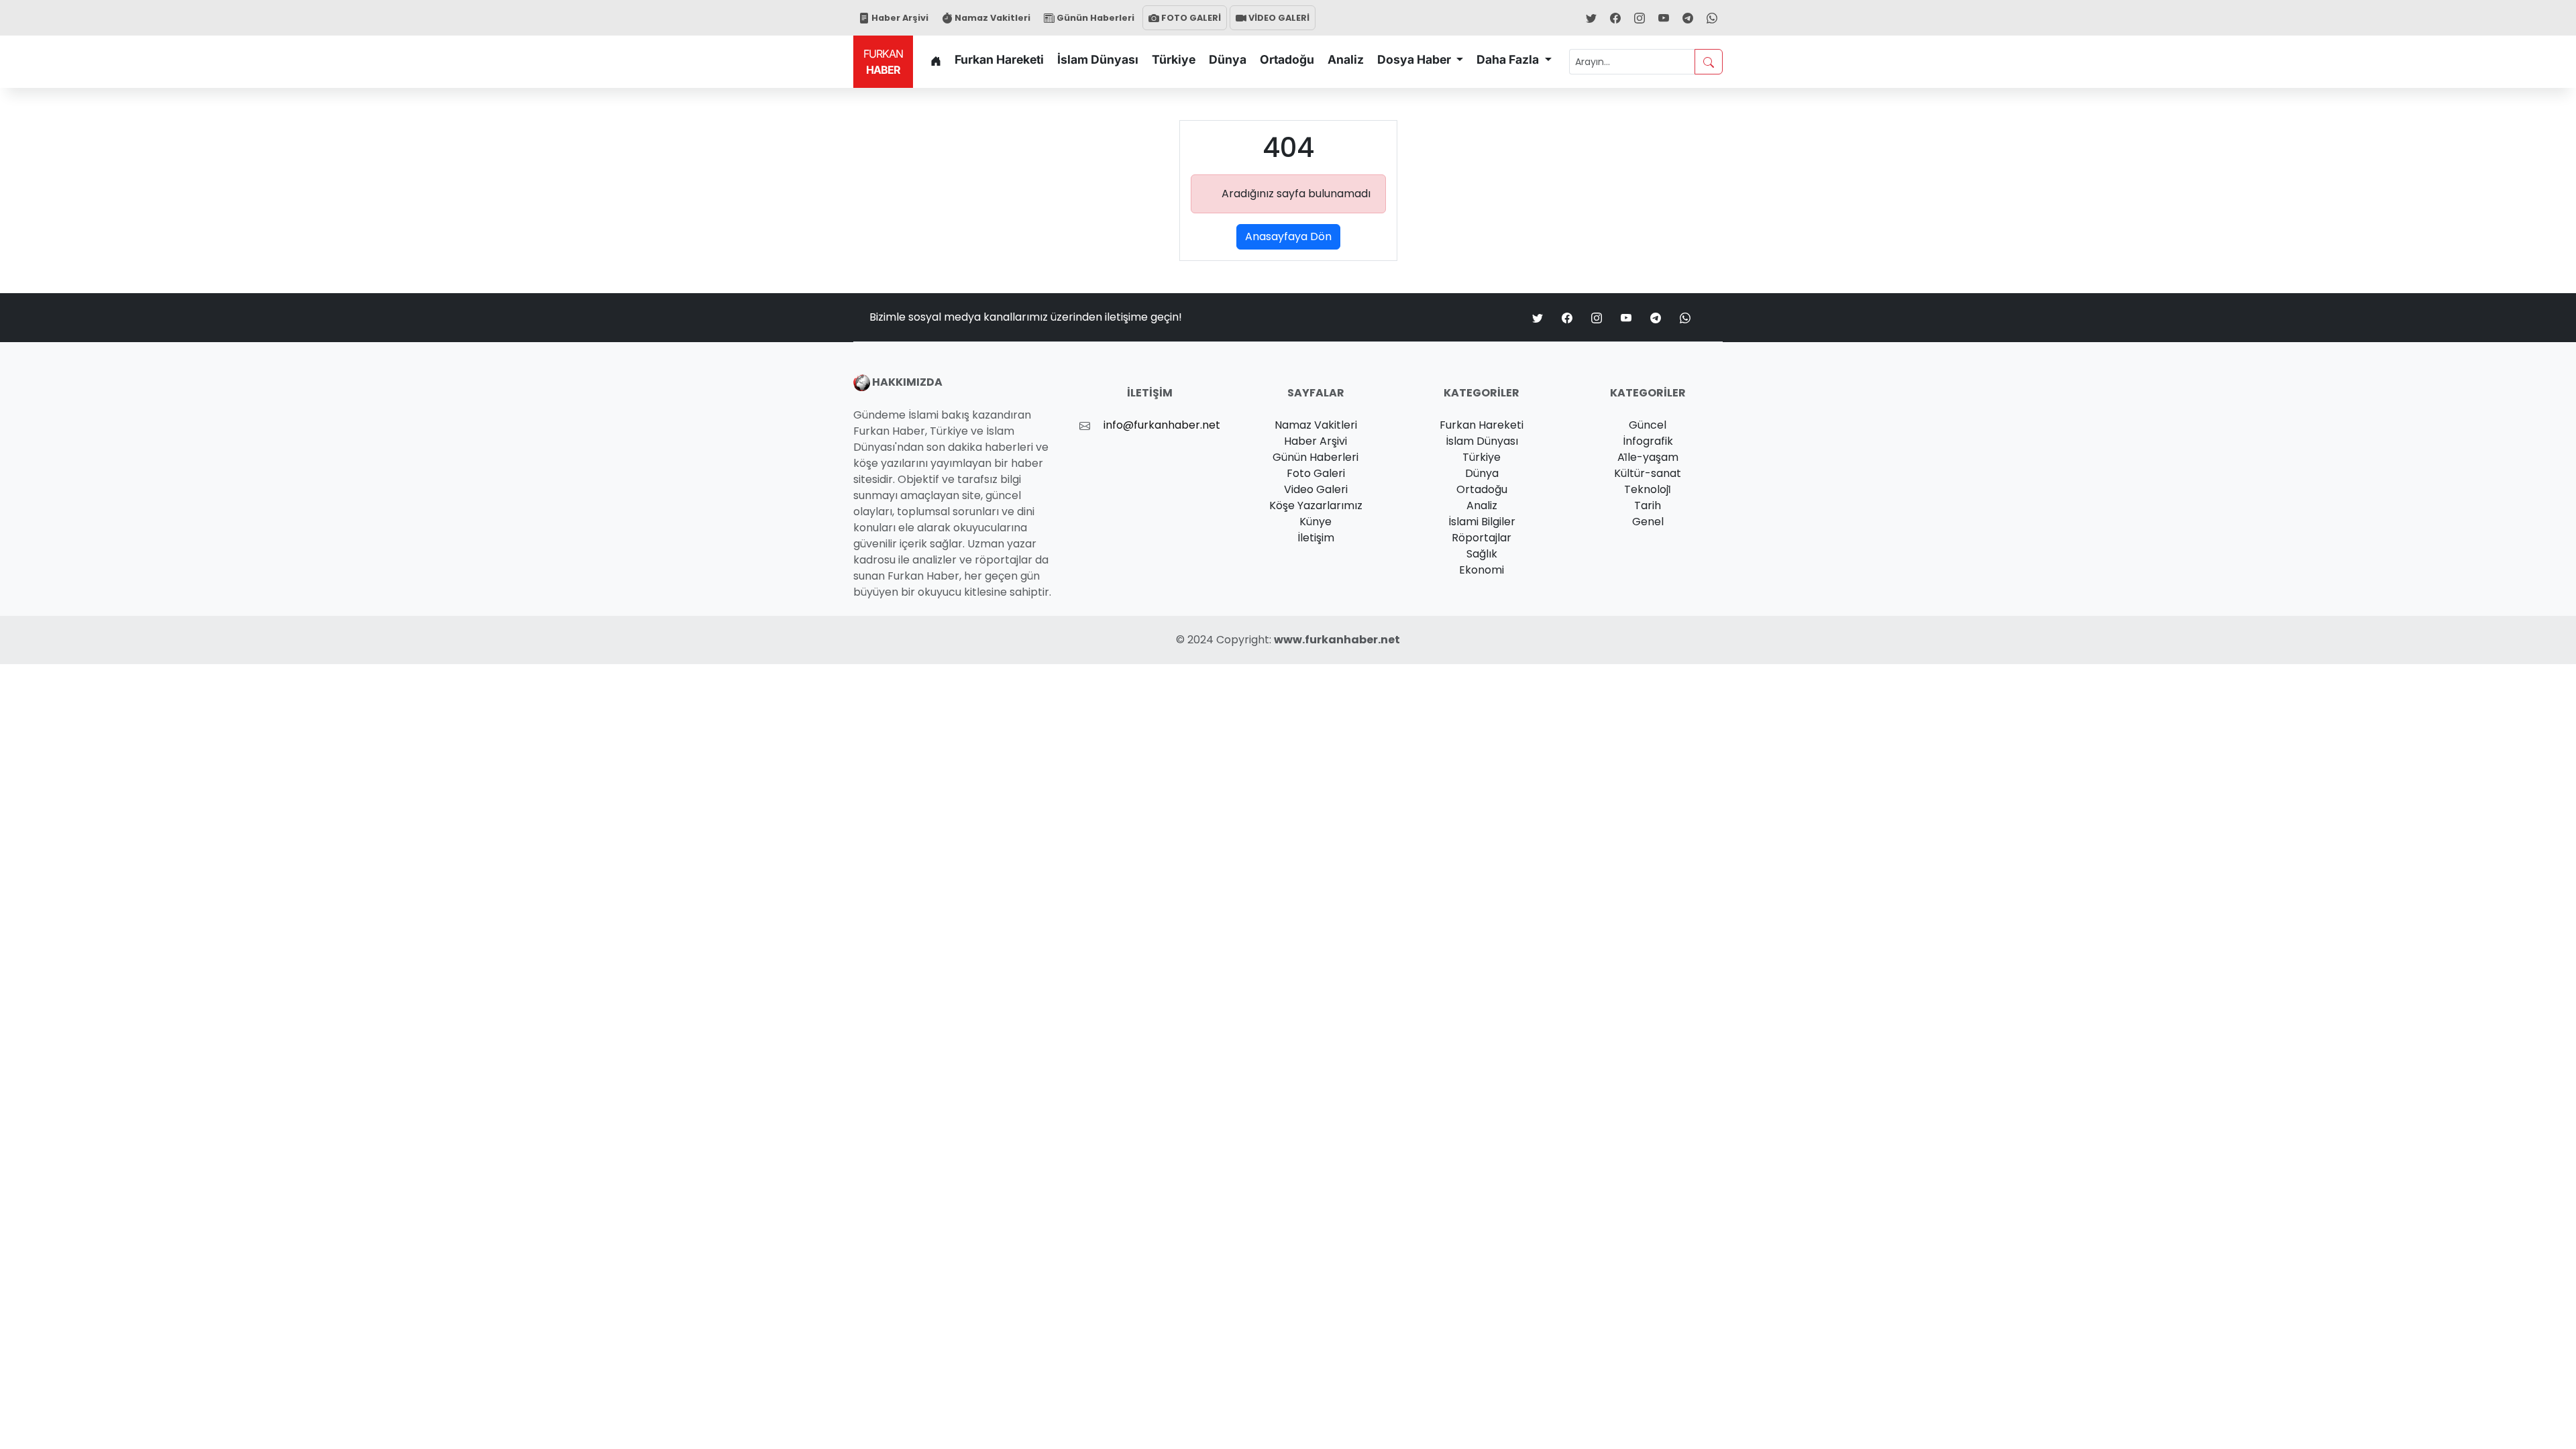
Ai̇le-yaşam (1648, 457)
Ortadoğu (1287, 59)
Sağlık (1482, 554)
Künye (1316, 522)
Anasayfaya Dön (1288, 236)
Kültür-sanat (1648, 473)
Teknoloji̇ (1648, 489)
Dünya (1228, 59)
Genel (1648, 522)
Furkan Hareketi (999, 59)
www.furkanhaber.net (1337, 640)
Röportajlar (1482, 538)
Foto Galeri (1316, 473)
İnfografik (1648, 441)
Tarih (1648, 505)
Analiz (1346, 59)
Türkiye (1174, 59)
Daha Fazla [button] (1509, 59)
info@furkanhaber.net (1162, 425)
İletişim (1316, 538)
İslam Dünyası (1098, 59)
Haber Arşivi (899, 18)
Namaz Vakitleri (991, 18)
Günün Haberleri (1094, 18)
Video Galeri (1316, 489)
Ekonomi (1482, 570)
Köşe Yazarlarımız (1316, 505)
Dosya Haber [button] (1415, 59)
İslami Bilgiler (1482, 522)
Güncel (1648, 425)
